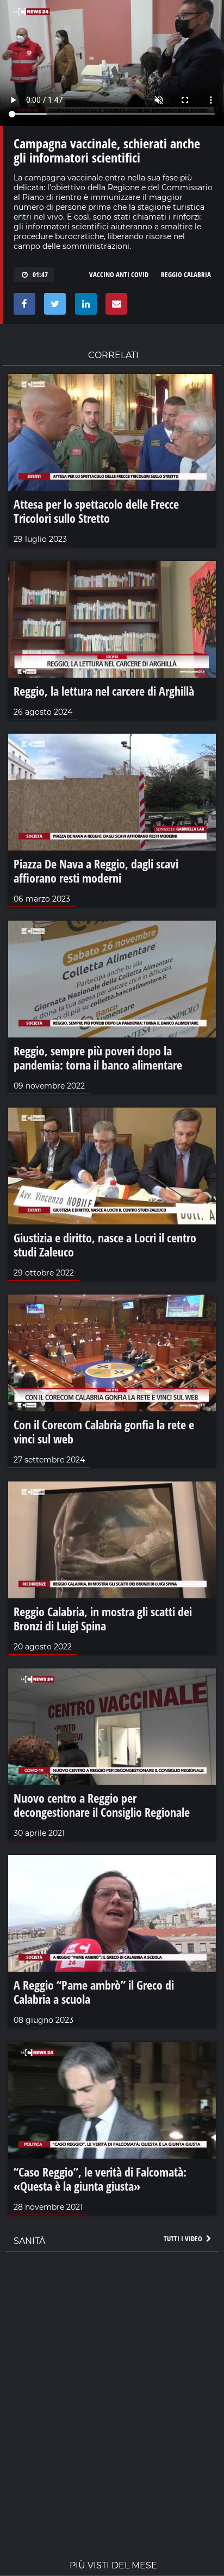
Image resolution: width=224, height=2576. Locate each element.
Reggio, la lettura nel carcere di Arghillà (104, 691)
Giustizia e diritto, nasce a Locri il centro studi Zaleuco (105, 1245)
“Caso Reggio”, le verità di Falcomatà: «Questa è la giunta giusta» (100, 2179)
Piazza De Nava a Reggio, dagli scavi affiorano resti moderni (96, 871)
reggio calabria (186, 274)
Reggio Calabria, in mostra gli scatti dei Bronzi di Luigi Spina (103, 1618)
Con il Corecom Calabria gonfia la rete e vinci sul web (104, 1431)
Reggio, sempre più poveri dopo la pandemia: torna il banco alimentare (98, 1058)
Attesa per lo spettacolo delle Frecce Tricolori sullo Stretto (96, 511)
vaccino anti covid (119, 274)
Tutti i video (184, 2239)
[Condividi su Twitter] (53, 307)
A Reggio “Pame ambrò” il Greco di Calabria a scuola (94, 1992)
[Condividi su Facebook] (23, 307)
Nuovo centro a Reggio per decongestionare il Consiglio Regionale (102, 1805)
